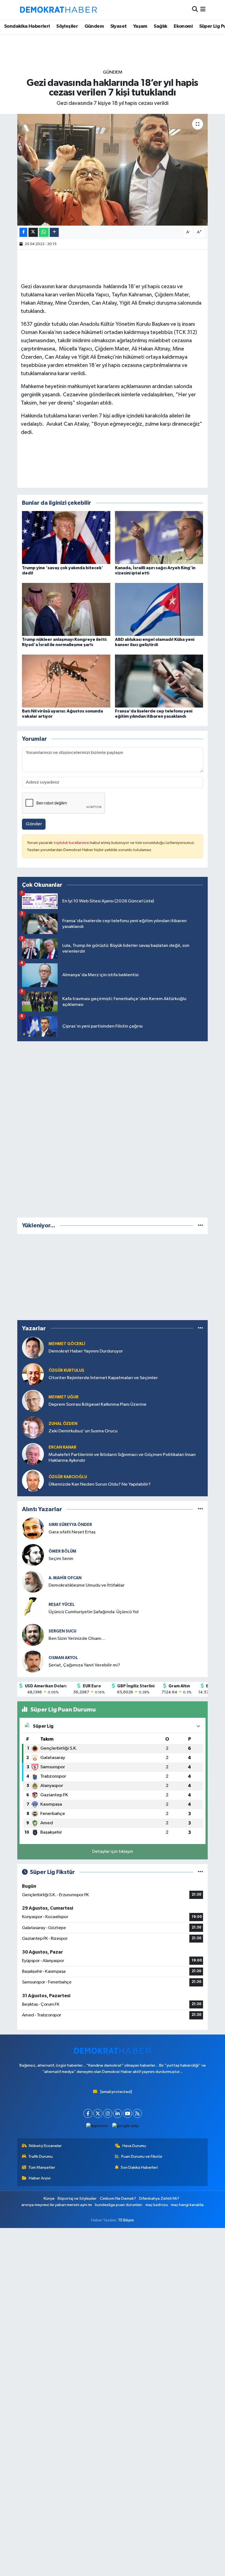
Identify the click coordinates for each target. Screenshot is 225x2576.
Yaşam (140, 26)
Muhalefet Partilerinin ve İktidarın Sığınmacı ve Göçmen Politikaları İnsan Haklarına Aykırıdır (122, 1458)
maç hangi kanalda (187, 2205)
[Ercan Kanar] (33, 1454)
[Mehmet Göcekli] (33, 1347)
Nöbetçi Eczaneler (45, 2146)
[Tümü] (200, 1226)
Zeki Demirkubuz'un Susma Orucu (83, 1431)
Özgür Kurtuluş (66, 1370)
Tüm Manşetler (42, 2167)
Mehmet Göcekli (67, 1344)
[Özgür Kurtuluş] (33, 1374)
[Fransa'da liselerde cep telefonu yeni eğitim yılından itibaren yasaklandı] (159, 681)
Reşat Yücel (62, 1605)
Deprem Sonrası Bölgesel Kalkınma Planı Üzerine (98, 1405)
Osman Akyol (63, 1658)
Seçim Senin (61, 1559)
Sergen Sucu (62, 1631)
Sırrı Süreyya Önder (70, 1525)
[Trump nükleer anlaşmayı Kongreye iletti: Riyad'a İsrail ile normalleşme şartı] (66, 609)
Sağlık (160, 26)
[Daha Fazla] (54, 232)
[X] (98, 2113)
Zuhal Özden (63, 1424)
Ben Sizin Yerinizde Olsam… (77, 1639)
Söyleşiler (67, 26)
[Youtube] (127, 2113)
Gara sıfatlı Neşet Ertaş (72, 1532)
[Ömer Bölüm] (33, 1555)
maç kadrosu (157, 2205)
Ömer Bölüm (62, 1551)
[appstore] (97, 2126)
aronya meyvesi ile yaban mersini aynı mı (57, 2205)
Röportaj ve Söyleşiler (77, 2198)
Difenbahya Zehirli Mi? (159, 2198)
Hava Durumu (134, 2146)
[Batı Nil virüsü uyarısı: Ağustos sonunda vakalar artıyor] (66, 681)
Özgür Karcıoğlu (68, 1477)
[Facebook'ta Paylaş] (23, 232)
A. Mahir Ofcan (65, 1578)
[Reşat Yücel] (33, 1608)
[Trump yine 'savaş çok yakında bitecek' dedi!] (66, 538)
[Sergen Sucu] (33, 1635)
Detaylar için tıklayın (113, 1852)
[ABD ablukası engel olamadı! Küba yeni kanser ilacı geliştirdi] (159, 609)
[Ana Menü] (203, 10)
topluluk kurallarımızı (72, 843)
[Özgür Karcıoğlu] (33, 1481)
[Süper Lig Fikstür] (200, 1872)
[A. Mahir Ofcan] (33, 1582)
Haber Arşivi (40, 2178)
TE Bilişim (126, 2220)
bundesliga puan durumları (119, 2205)
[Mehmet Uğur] (33, 1401)
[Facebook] (88, 2113)
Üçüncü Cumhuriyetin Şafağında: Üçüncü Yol (94, 1612)
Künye (49, 2198)
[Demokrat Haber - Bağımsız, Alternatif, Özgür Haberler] (58, 10)
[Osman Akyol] (33, 1661)
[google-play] (126, 2126)
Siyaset (119, 26)
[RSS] (137, 2113)
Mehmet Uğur (64, 1397)
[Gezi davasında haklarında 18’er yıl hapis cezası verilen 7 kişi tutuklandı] (113, 170)
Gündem (94, 26)
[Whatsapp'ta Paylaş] (44, 232)
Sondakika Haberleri (27, 26)
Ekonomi (183, 26)
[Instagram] (108, 2113)
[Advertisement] (113, 1128)
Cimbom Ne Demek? (118, 2198)
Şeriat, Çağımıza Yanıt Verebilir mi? (84, 1665)
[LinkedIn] (118, 2113)
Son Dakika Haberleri (139, 2167)
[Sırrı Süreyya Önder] (33, 1528)
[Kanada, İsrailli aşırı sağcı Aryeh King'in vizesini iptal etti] (159, 538)
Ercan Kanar (62, 1447)
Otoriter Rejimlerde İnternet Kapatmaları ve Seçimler (103, 1378)
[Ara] (195, 10)
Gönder (34, 824)
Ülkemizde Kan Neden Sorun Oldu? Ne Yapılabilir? (100, 1484)
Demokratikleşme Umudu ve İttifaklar (87, 1585)
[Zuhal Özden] (33, 1427)
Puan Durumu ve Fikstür (142, 2157)
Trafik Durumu (40, 2157)
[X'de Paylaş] (33, 232)
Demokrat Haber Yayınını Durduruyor (86, 1351)
